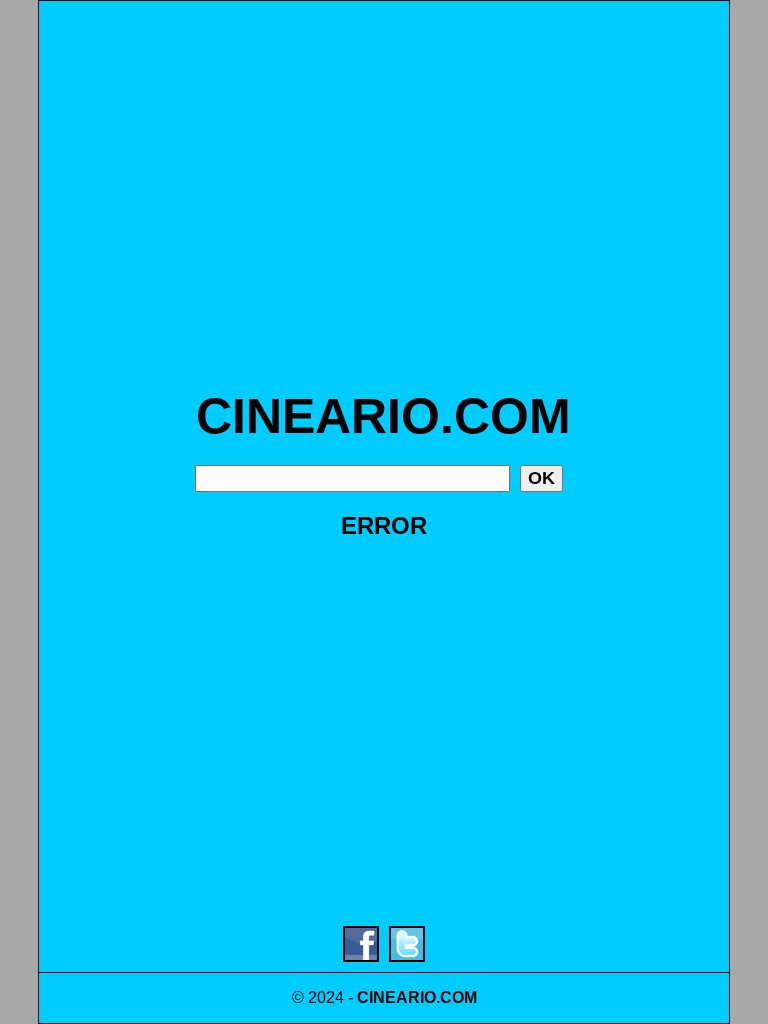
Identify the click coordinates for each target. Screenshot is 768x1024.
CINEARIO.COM (383, 416)
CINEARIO (396, 997)
